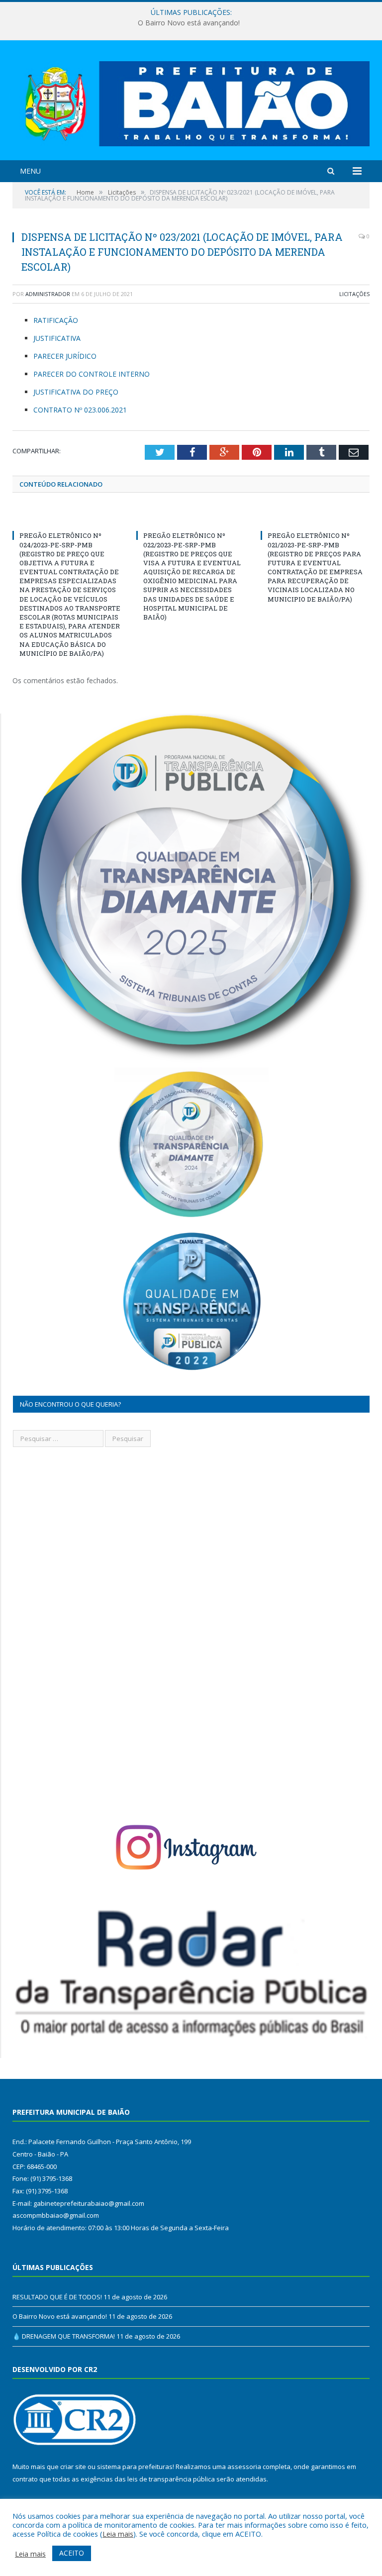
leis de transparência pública (171, 2479)
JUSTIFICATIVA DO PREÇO (76, 392)
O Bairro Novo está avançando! (189, 23)
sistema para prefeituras (135, 2467)
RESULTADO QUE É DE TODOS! (57, 2297)
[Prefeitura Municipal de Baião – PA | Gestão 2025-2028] (191, 101)
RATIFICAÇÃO (56, 320)
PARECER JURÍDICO (65, 356)
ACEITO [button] (72, 2553)
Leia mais (118, 2534)
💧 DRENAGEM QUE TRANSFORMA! (64, 2336)
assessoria (244, 2467)
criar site (73, 2467)
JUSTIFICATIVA (57, 338)
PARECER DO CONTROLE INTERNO (92, 374)
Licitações (354, 294)
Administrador (48, 294)
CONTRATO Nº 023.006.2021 (80, 410)
